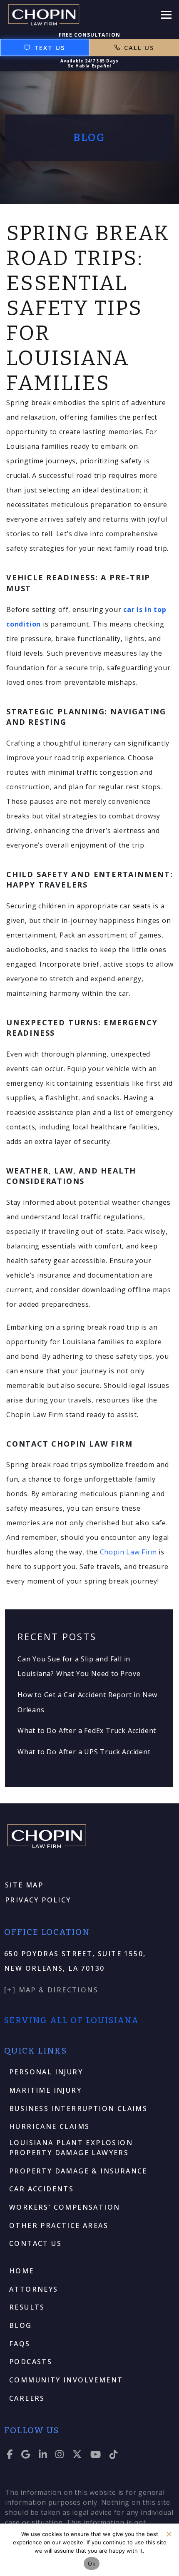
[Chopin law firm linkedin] (43, 2456)
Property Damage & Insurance (78, 2171)
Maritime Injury (45, 2090)
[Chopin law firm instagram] (60, 2456)
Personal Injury (46, 2072)
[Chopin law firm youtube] (96, 2456)
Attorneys (34, 2289)
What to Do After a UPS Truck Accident (84, 1752)
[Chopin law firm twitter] (77, 2456)
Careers (27, 2398)
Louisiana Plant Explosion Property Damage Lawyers (71, 2148)
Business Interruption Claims (78, 2109)
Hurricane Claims (49, 2126)
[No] (169, 2534)
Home (22, 2271)
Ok (92, 2564)
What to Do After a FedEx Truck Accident (87, 1731)
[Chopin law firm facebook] (10, 2456)
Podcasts (31, 2362)
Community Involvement (66, 2380)
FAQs (20, 2344)
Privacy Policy (38, 1900)
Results (27, 2307)
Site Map (24, 1885)
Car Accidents (41, 2189)
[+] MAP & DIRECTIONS (51, 1990)
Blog (21, 2325)
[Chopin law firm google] (26, 2456)
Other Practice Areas (59, 2225)
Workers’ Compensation (65, 2207)
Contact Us (35, 2243)
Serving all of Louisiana (72, 2020)
